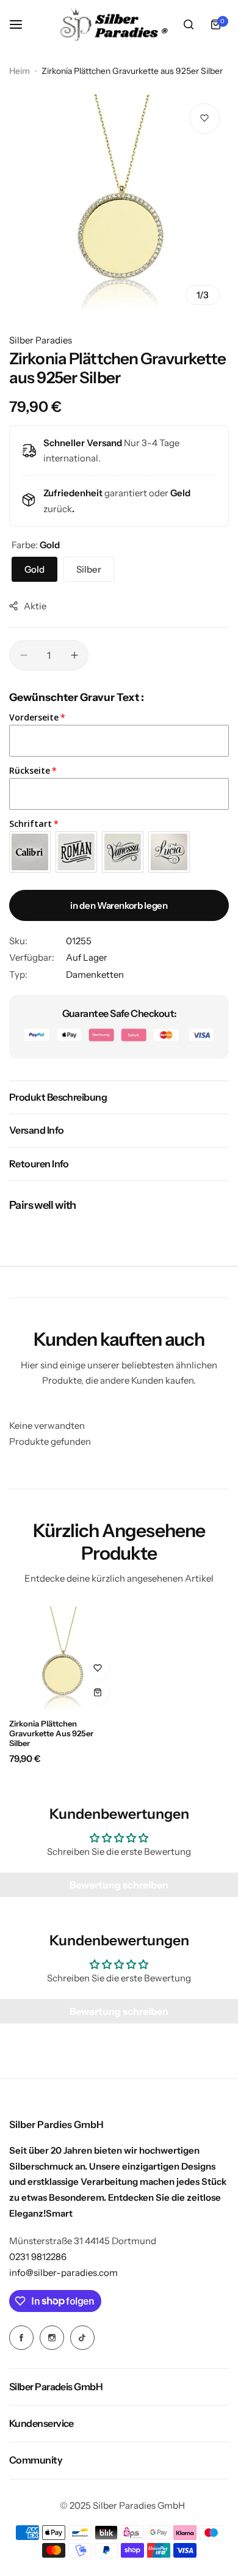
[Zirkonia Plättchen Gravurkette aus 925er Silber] (62, 1658)
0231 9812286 (38, 2257)
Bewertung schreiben (119, 1885)
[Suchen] (189, 24)
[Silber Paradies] (114, 24)
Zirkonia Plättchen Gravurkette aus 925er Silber (51, 1733)
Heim (20, 71)
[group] (119, 201)
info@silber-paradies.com (63, 2273)
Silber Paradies (41, 340)
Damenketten (95, 974)
